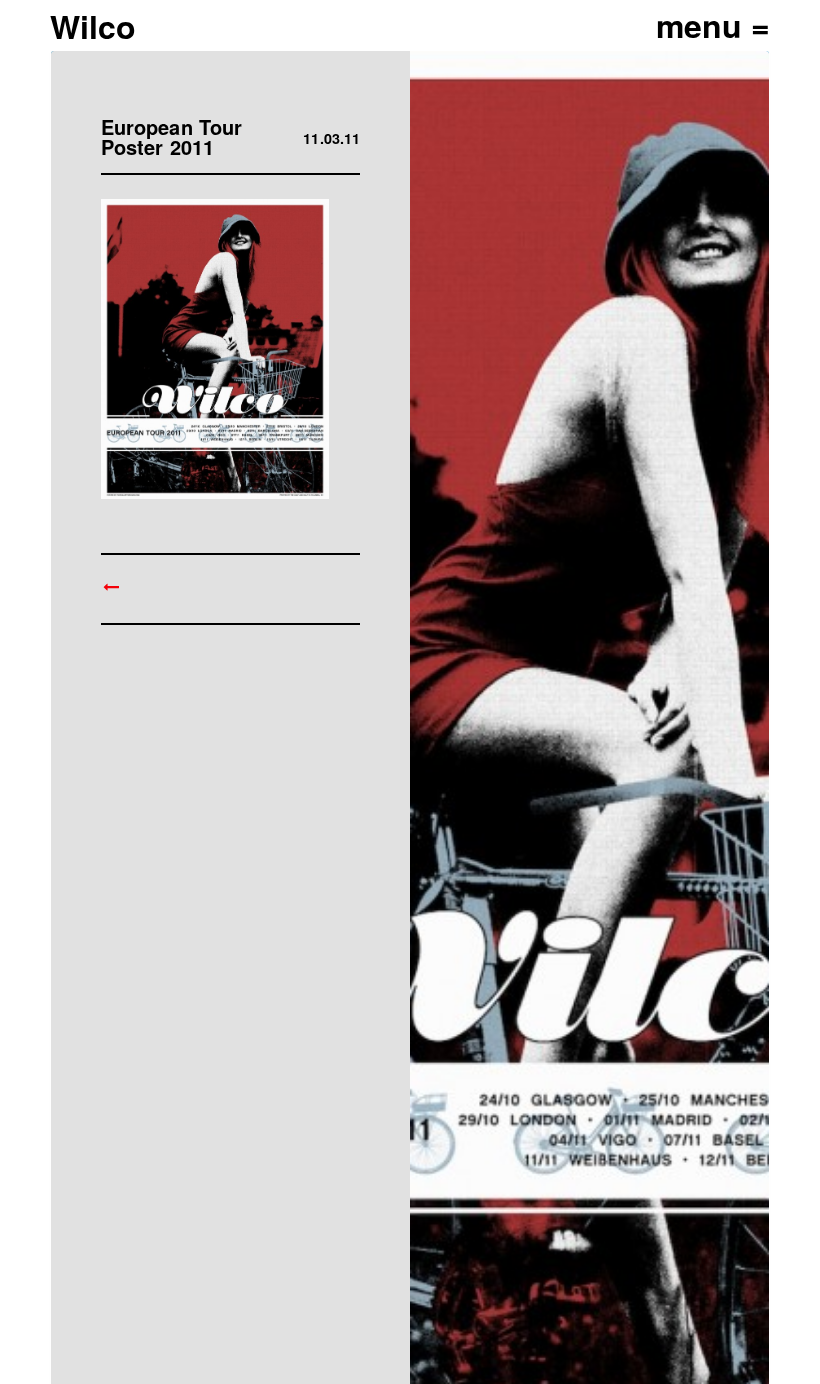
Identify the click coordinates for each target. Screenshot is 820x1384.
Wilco (93, 26)
